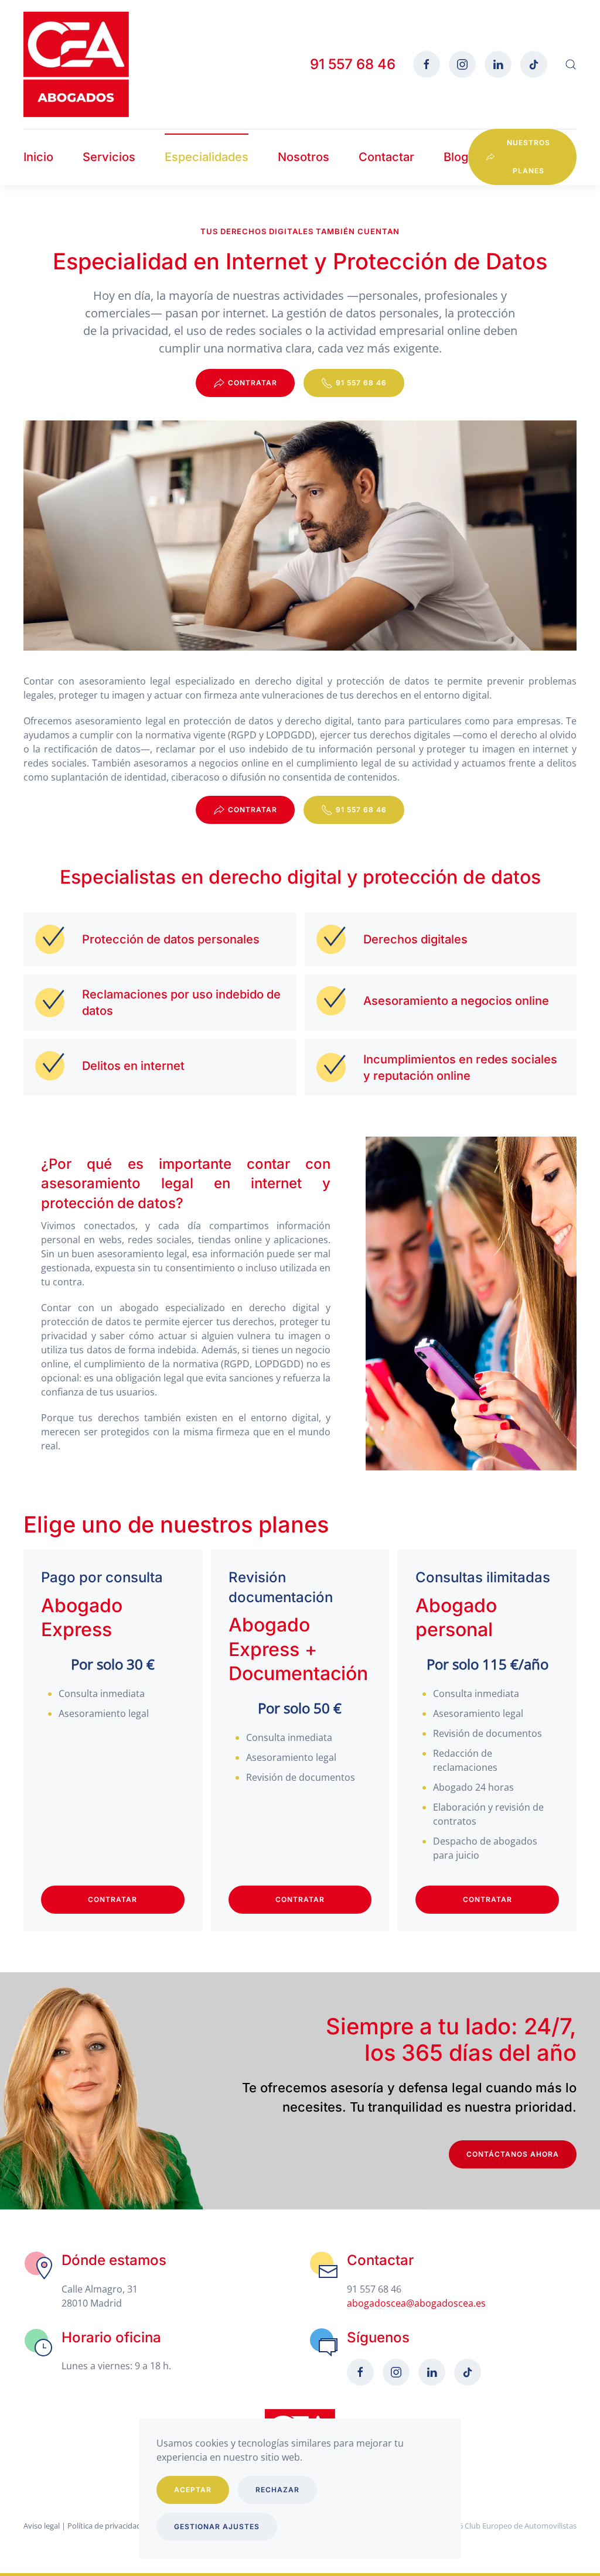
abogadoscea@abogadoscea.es (416, 2303)
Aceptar (193, 2490)
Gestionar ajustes (217, 2527)
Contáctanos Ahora (513, 2154)
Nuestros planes (529, 157)
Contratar (253, 383)
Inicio (38, 157)
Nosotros (304, 157)
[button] (571, 64)
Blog (456, 157)
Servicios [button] (109, 157)
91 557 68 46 (353, 64)
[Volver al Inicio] (76, 64)
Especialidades (207, 157)
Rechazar (277, 2490)
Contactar (386, 157)
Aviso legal (42, 2526)
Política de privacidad (104, 2526)
